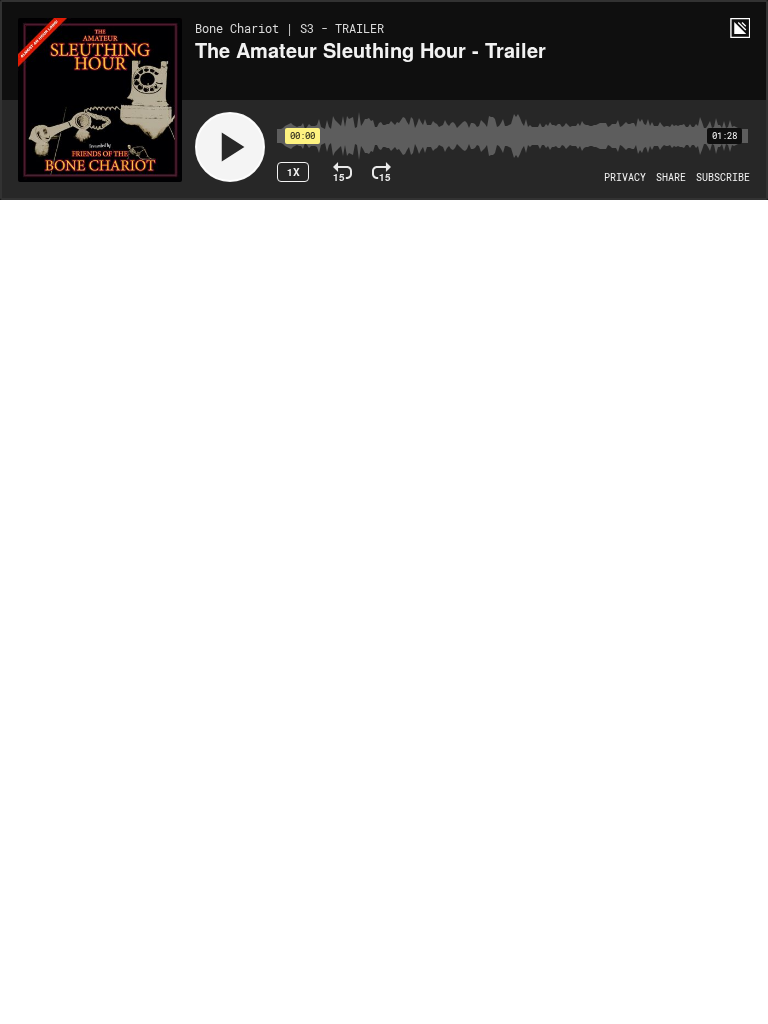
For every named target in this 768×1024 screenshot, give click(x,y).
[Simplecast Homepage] (740, 28)
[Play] (230, 147)
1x (293, 172)
